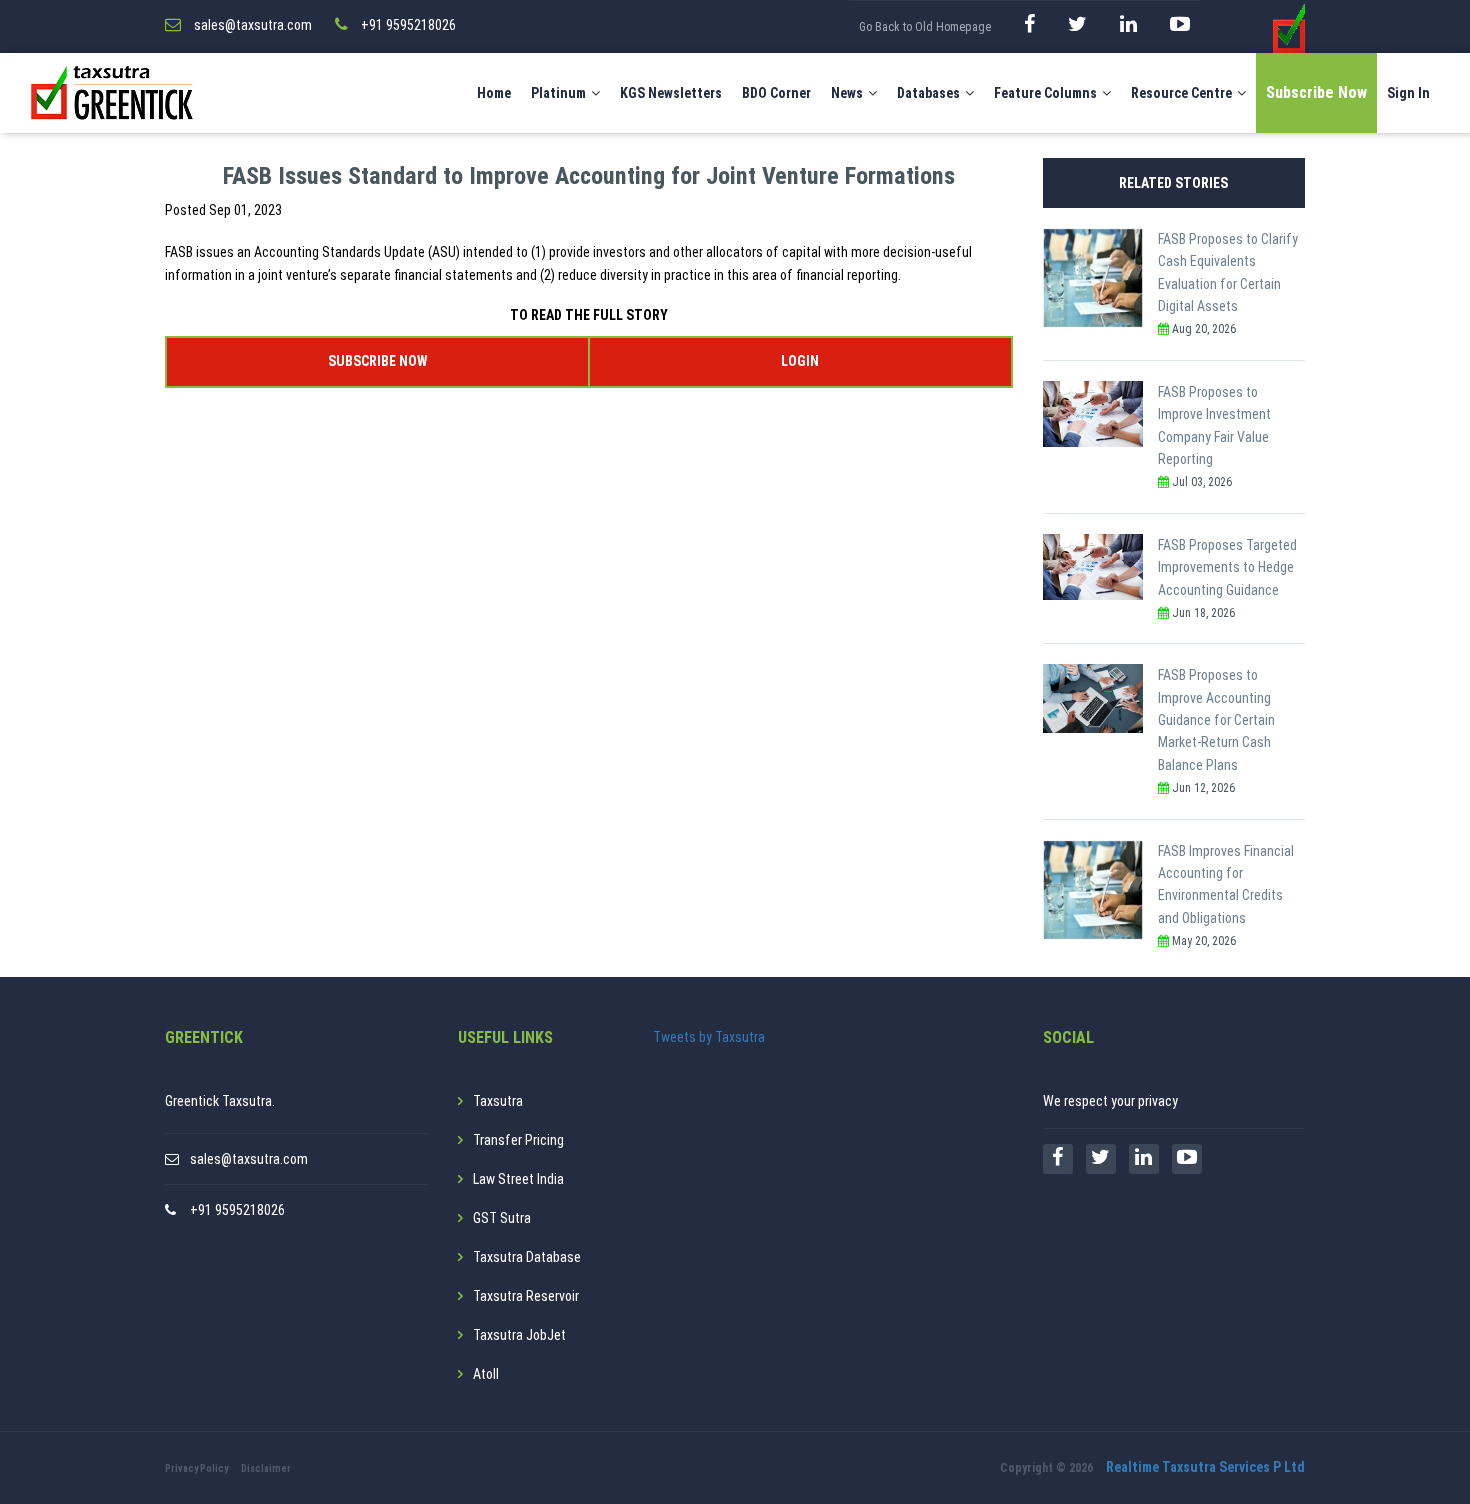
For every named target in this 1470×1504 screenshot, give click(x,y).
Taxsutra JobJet (519, 1335)
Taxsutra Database (527, 1257)
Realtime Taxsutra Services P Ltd (1205, 1467)
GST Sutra (502, 1218)
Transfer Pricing (518, 1140)
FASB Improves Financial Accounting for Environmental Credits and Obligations (1226, 884)
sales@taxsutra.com (249, 1159)
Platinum (558, 93)
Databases (928, 93)
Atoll (486, 1374)
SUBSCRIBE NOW (377, 361)
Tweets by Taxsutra (709, 1037)
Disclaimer (266, 1468)
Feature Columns (1045, 93)
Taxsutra (498, 1101)
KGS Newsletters (671, 93)
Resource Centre (1181, 93)
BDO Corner (776, 93)
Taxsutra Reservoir (526, 1296)
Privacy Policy (196, 1468)
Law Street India (518, 1179)
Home (494, 93)
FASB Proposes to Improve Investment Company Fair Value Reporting (1214, 425)
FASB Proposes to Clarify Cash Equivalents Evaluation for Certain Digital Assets (1228, 272)
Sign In (1408, 93)
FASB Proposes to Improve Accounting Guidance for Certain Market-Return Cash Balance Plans (1216, 720)
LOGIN (800, 361)
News (847, 93)
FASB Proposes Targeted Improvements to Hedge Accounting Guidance (1227, 567)
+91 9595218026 (237, 1210)
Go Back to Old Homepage (925, 27)
